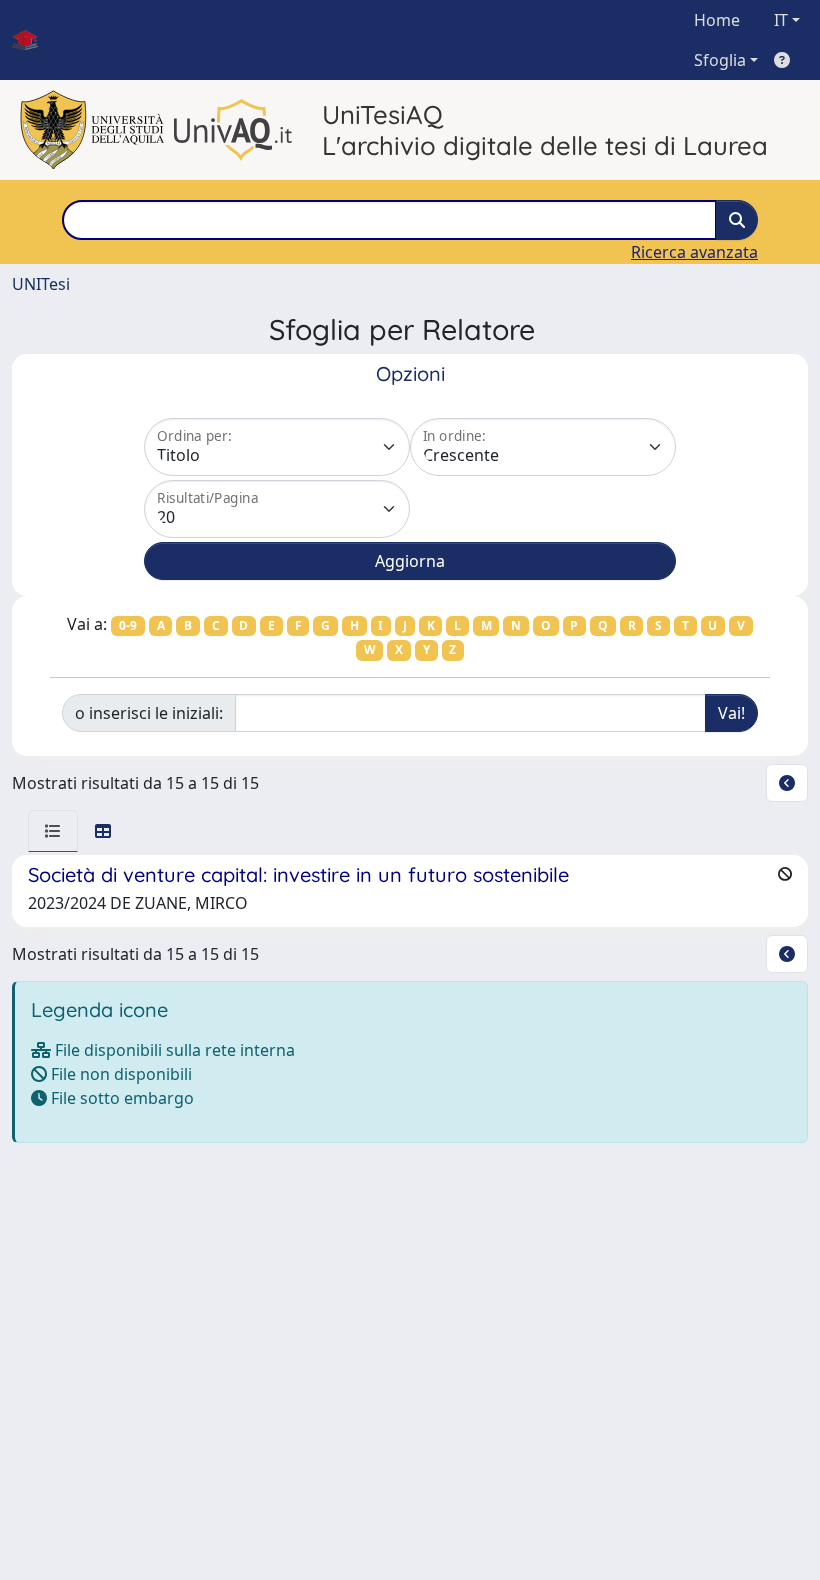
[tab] (53, 831)
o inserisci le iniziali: (149, 713)
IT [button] (781, 20)
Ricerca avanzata (694, 252)
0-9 (128, 625)
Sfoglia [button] (720, 60)
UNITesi (41, 284)
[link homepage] (33, 40)
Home (717, 20)
